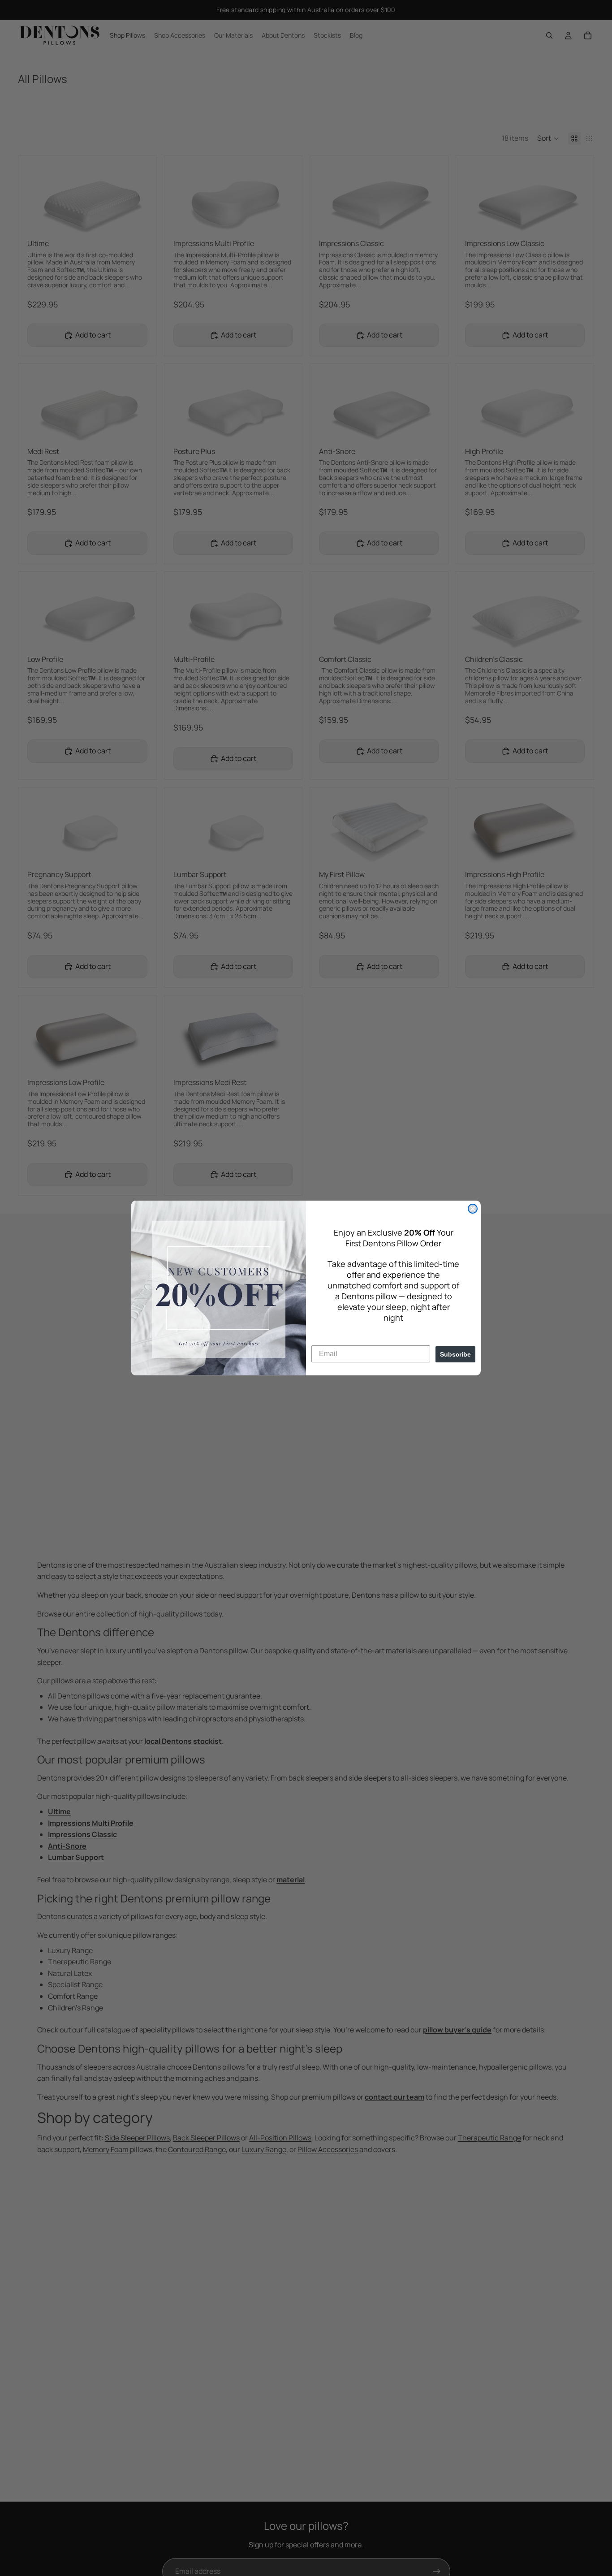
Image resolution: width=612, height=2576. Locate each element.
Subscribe (455, 1354)
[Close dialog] (473, 1209)
